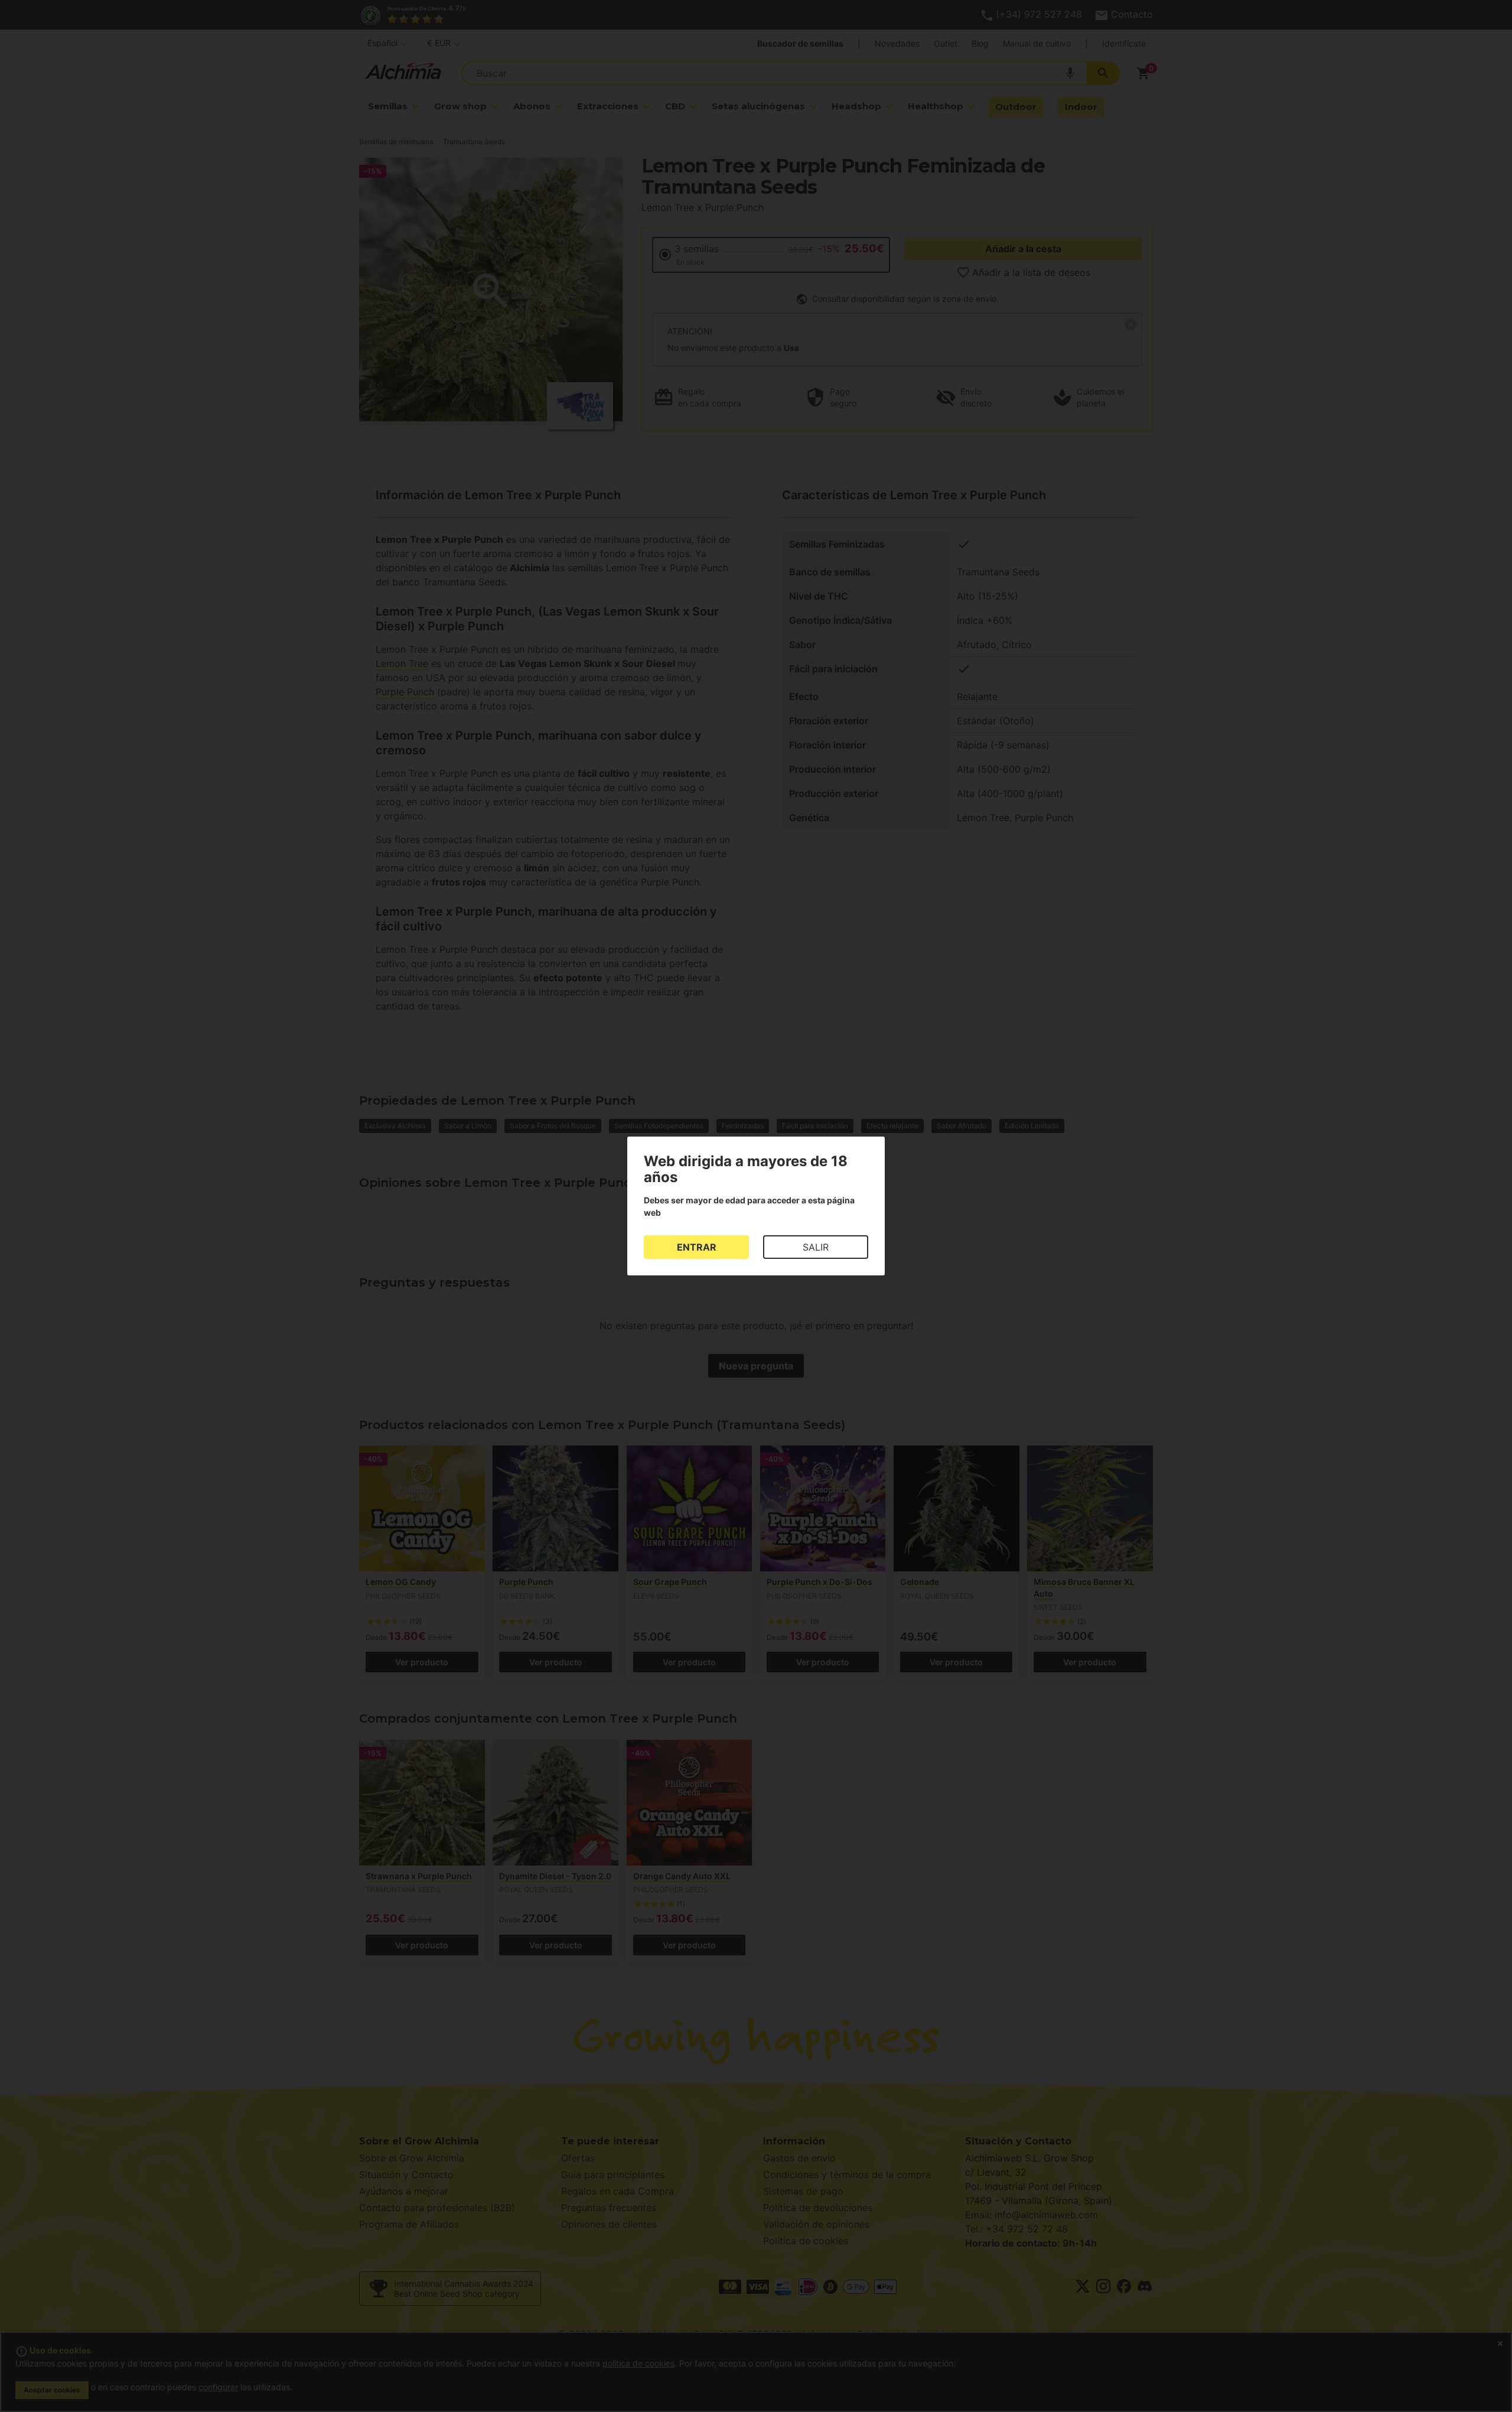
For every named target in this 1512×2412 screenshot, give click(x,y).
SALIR (816, 1247)
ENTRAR (697, 1247)
